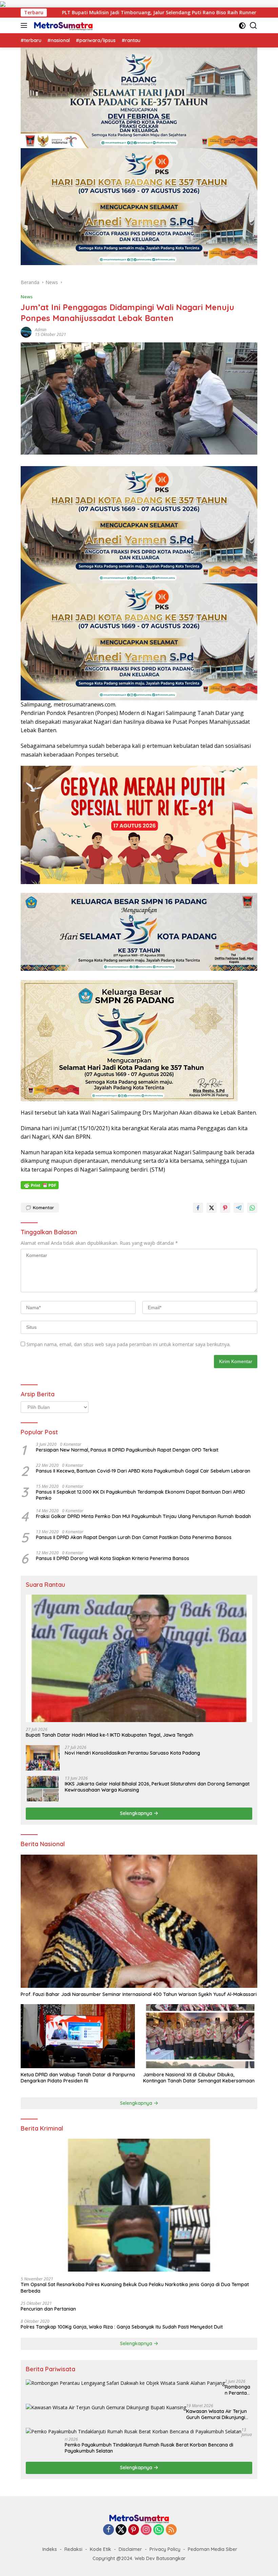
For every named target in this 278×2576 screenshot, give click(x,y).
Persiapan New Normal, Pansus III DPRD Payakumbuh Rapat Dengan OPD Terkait (127, 1450)
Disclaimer (130, 2549)
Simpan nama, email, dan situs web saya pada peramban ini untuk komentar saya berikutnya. (128, 1344)
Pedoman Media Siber (213, 2549)
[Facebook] (108, 2530)
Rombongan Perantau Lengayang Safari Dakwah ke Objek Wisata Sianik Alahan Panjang (237, 2390)
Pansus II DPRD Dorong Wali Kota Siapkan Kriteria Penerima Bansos (113, 1558)
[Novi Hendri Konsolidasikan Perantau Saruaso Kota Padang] (43, 1758)
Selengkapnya (137, 1813)
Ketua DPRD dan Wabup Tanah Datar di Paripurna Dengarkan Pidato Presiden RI (78, 2078)
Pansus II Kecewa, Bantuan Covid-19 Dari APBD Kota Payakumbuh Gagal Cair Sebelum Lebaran (143, 1471)
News (27, 297)
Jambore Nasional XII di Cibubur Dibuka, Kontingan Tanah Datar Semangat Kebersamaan (199, 2078)
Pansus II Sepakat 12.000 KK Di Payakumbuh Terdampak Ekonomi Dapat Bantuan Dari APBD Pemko (141, 1495)
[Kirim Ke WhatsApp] (252, 1208)
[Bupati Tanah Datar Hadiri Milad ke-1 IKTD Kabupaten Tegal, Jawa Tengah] (139, 1658)
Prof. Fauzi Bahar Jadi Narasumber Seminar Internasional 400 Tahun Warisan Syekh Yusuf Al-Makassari (139, 1994)
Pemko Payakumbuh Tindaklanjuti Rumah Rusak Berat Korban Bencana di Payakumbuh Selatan (149, 2448)
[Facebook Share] (198, 1208)
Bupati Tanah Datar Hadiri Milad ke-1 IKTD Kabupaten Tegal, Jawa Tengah (110, 1735)
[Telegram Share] (239, 1208)
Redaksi (73, 2549)
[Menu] (25, 25)
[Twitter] (121, 2530)
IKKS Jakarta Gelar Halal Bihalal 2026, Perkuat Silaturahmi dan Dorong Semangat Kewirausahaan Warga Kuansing (157, 1787)
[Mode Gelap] (242, 26)
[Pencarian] (253, 26)
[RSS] (171, 2530)
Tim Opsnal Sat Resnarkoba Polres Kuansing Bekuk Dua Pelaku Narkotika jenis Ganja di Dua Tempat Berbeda (135, 2288)
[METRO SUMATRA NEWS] (62, 25)
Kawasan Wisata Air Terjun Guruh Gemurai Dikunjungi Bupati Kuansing (216, 2414)
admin (41, 330)
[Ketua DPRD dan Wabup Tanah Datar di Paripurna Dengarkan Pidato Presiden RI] (78, 2036)
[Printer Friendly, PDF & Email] (40, 1185)
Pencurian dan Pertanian (48, 2309)
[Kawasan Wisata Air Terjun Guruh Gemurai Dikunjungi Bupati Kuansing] (106, 2407)
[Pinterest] (134, 2530)
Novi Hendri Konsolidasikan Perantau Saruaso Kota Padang (132, 1753)
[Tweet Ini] (212, 1208)
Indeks (50, 2549)
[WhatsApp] (159, 2530)
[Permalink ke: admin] (26, 332)
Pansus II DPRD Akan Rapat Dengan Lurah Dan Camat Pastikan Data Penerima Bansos (134, 1537)
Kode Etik (101, 2549)
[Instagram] (146, 2530)
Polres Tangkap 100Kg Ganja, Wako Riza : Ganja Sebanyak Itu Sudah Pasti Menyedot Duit (122, 2327)
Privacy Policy (165, 2549)
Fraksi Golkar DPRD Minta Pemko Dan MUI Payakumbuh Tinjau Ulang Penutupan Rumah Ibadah (143, 1516)
